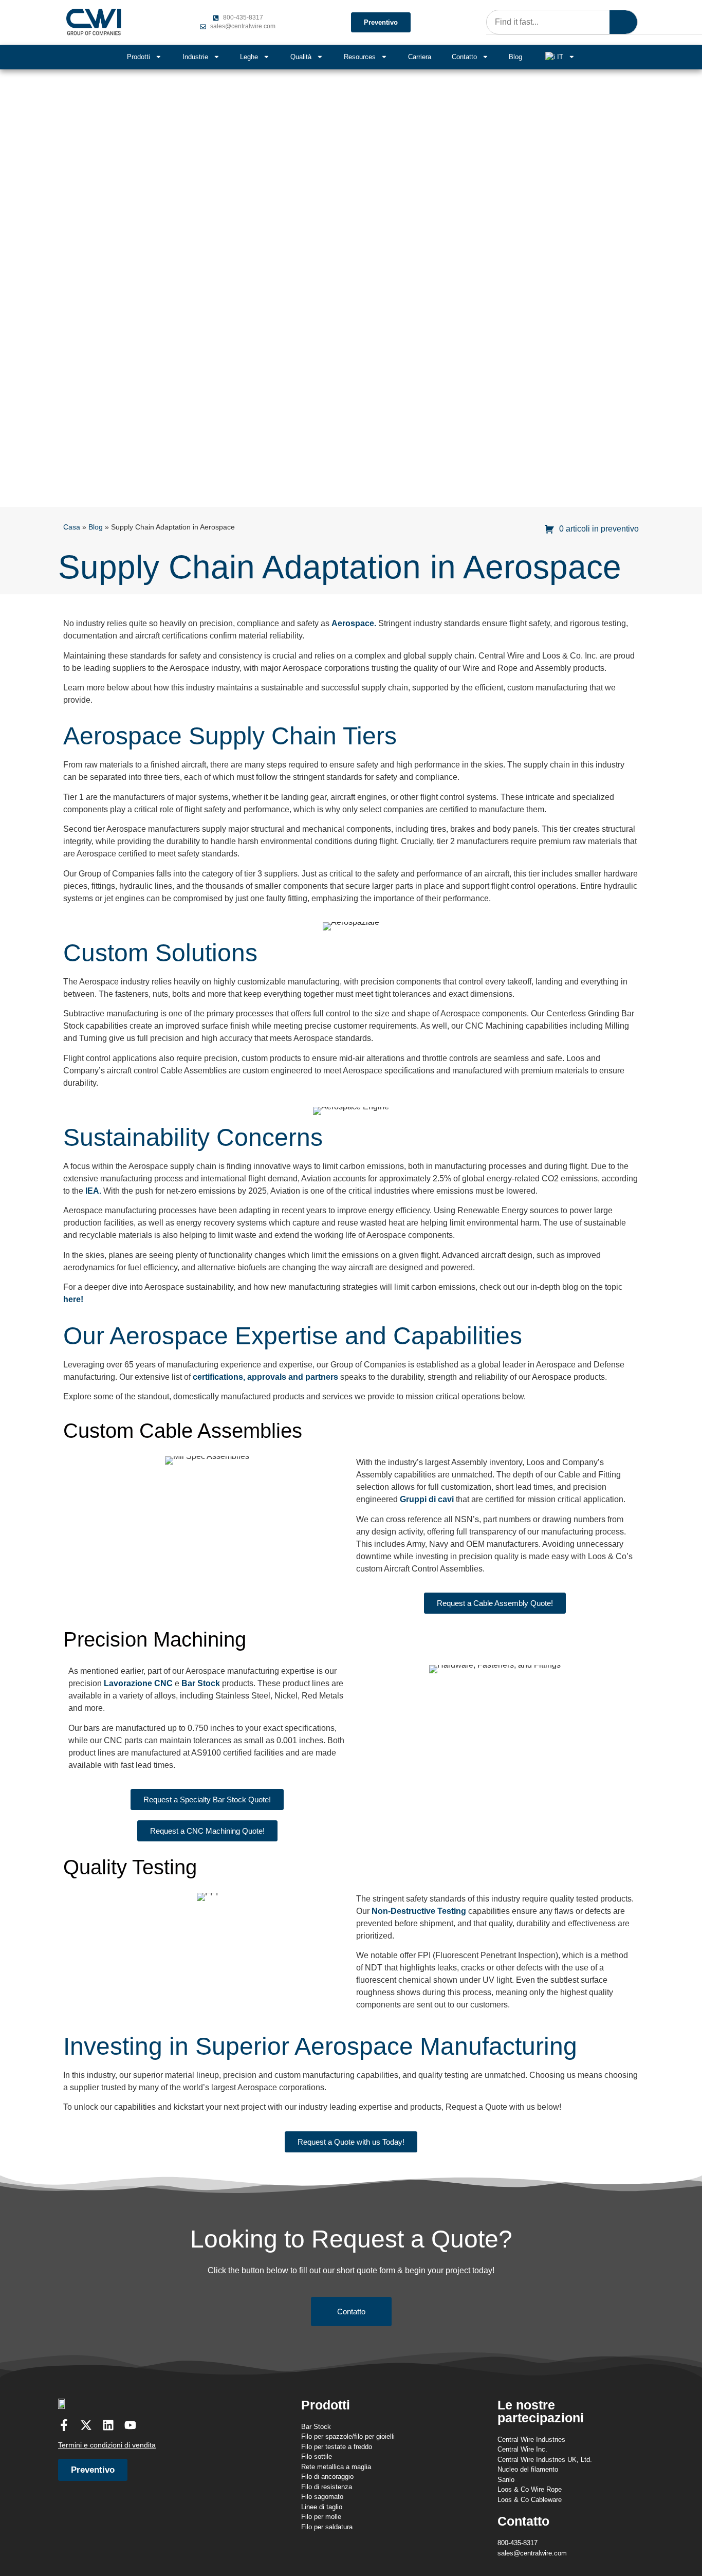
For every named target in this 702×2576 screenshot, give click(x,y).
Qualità (301, 57)
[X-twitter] (86, 2425)
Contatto (464, 57)
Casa (72, 527)
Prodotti (138, 57)
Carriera (420, 57)
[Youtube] (130, 2425)
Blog (515, 57)
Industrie (195, 57)
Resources (360, 57)
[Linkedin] (108, 2425)
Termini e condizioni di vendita (107, 2445)
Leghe (249, 57)
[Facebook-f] (64, 2425)
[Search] (623, 22)
